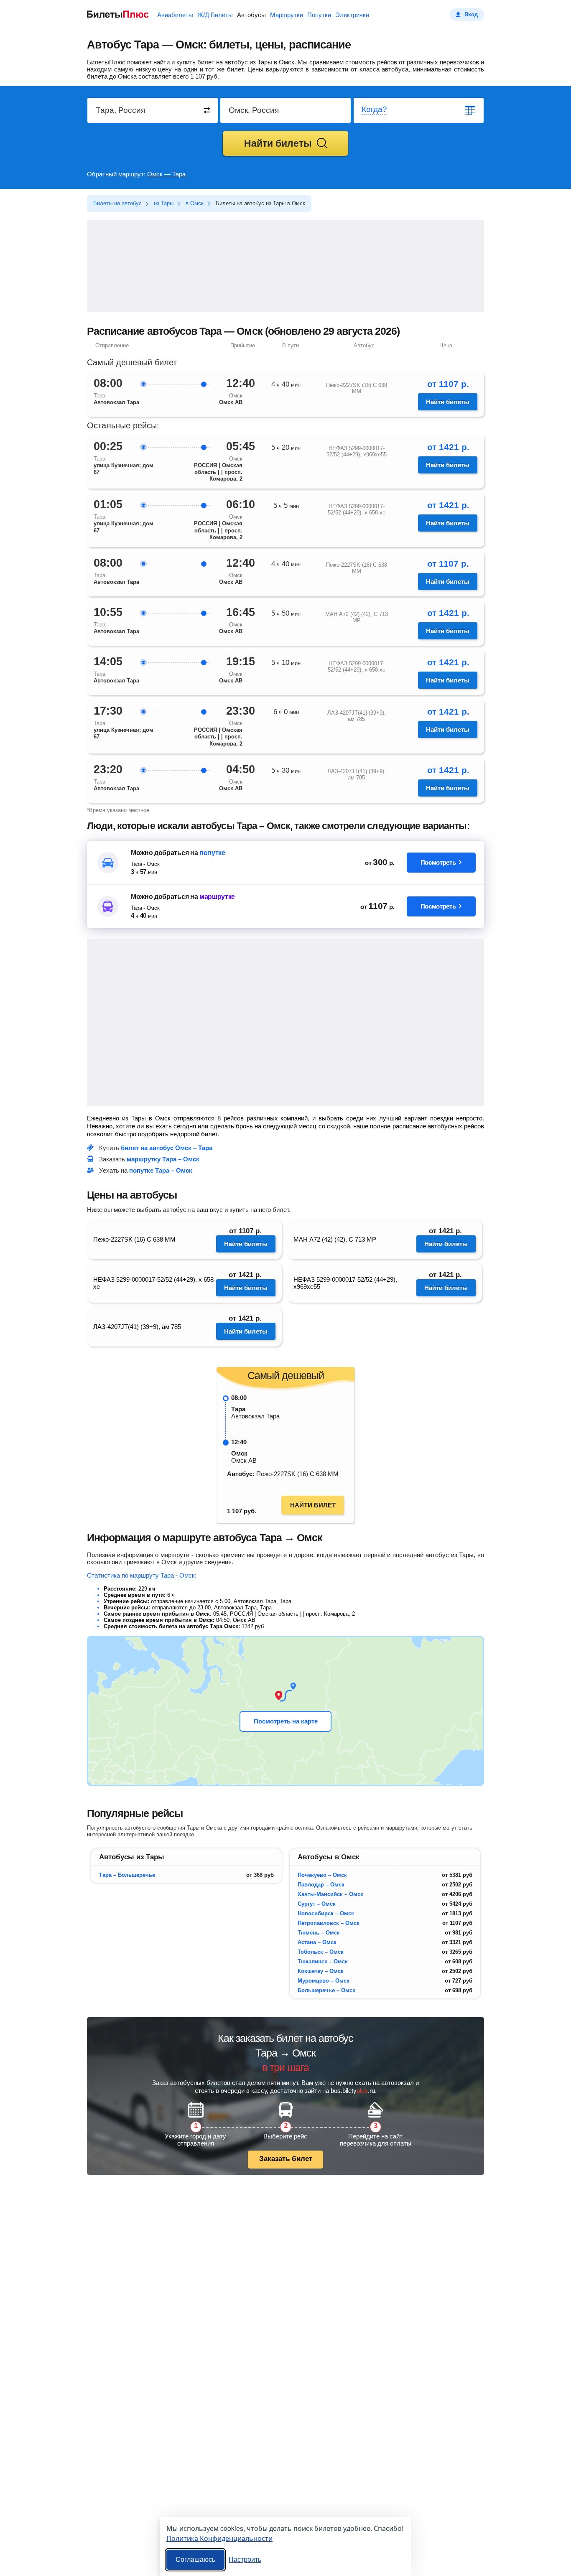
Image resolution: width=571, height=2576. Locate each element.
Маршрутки (287, 15)
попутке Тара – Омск (161, 1170)
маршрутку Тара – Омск (163, 1159)
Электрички (352, 15)
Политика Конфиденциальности (219, 2538)
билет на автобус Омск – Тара (167, 1148)
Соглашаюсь (195, 2559)
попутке (212, 853)
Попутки (319, 15)
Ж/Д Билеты (215, 15)
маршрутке (217, 897)
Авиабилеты (175, 15)
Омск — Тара (166, 174)
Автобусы (251, 15)
